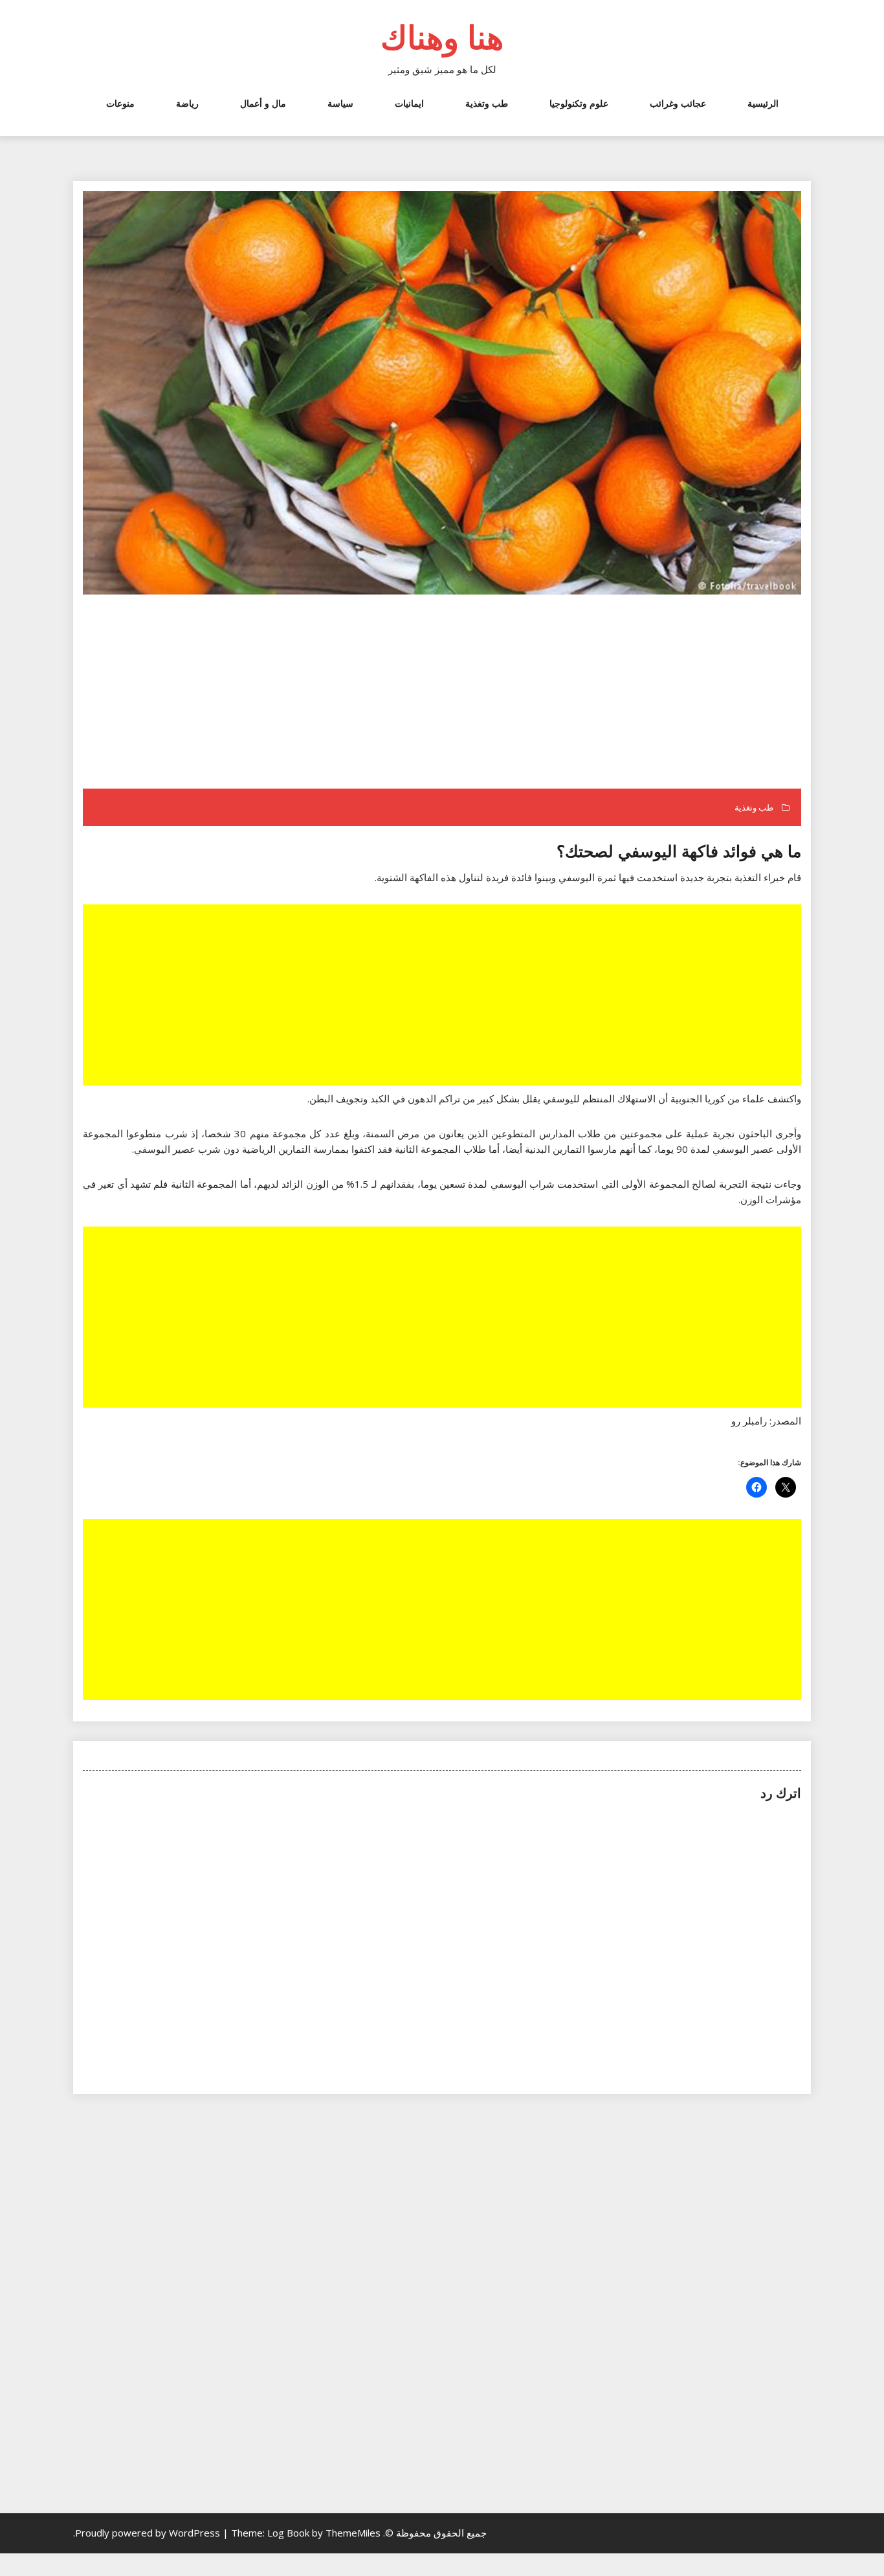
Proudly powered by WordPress (149, 2533)
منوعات (120, 103)
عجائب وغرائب (678, 103)
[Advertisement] (441, 693)
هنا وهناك (442, 37)
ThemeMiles (353, 2533)
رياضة (187, 103)
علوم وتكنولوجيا (579, 103)
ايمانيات (409, 103)
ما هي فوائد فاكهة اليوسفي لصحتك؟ (679, 851)
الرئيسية (763, 103)
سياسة (340, 103)
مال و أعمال (263, 103)
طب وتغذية (487, 103)
